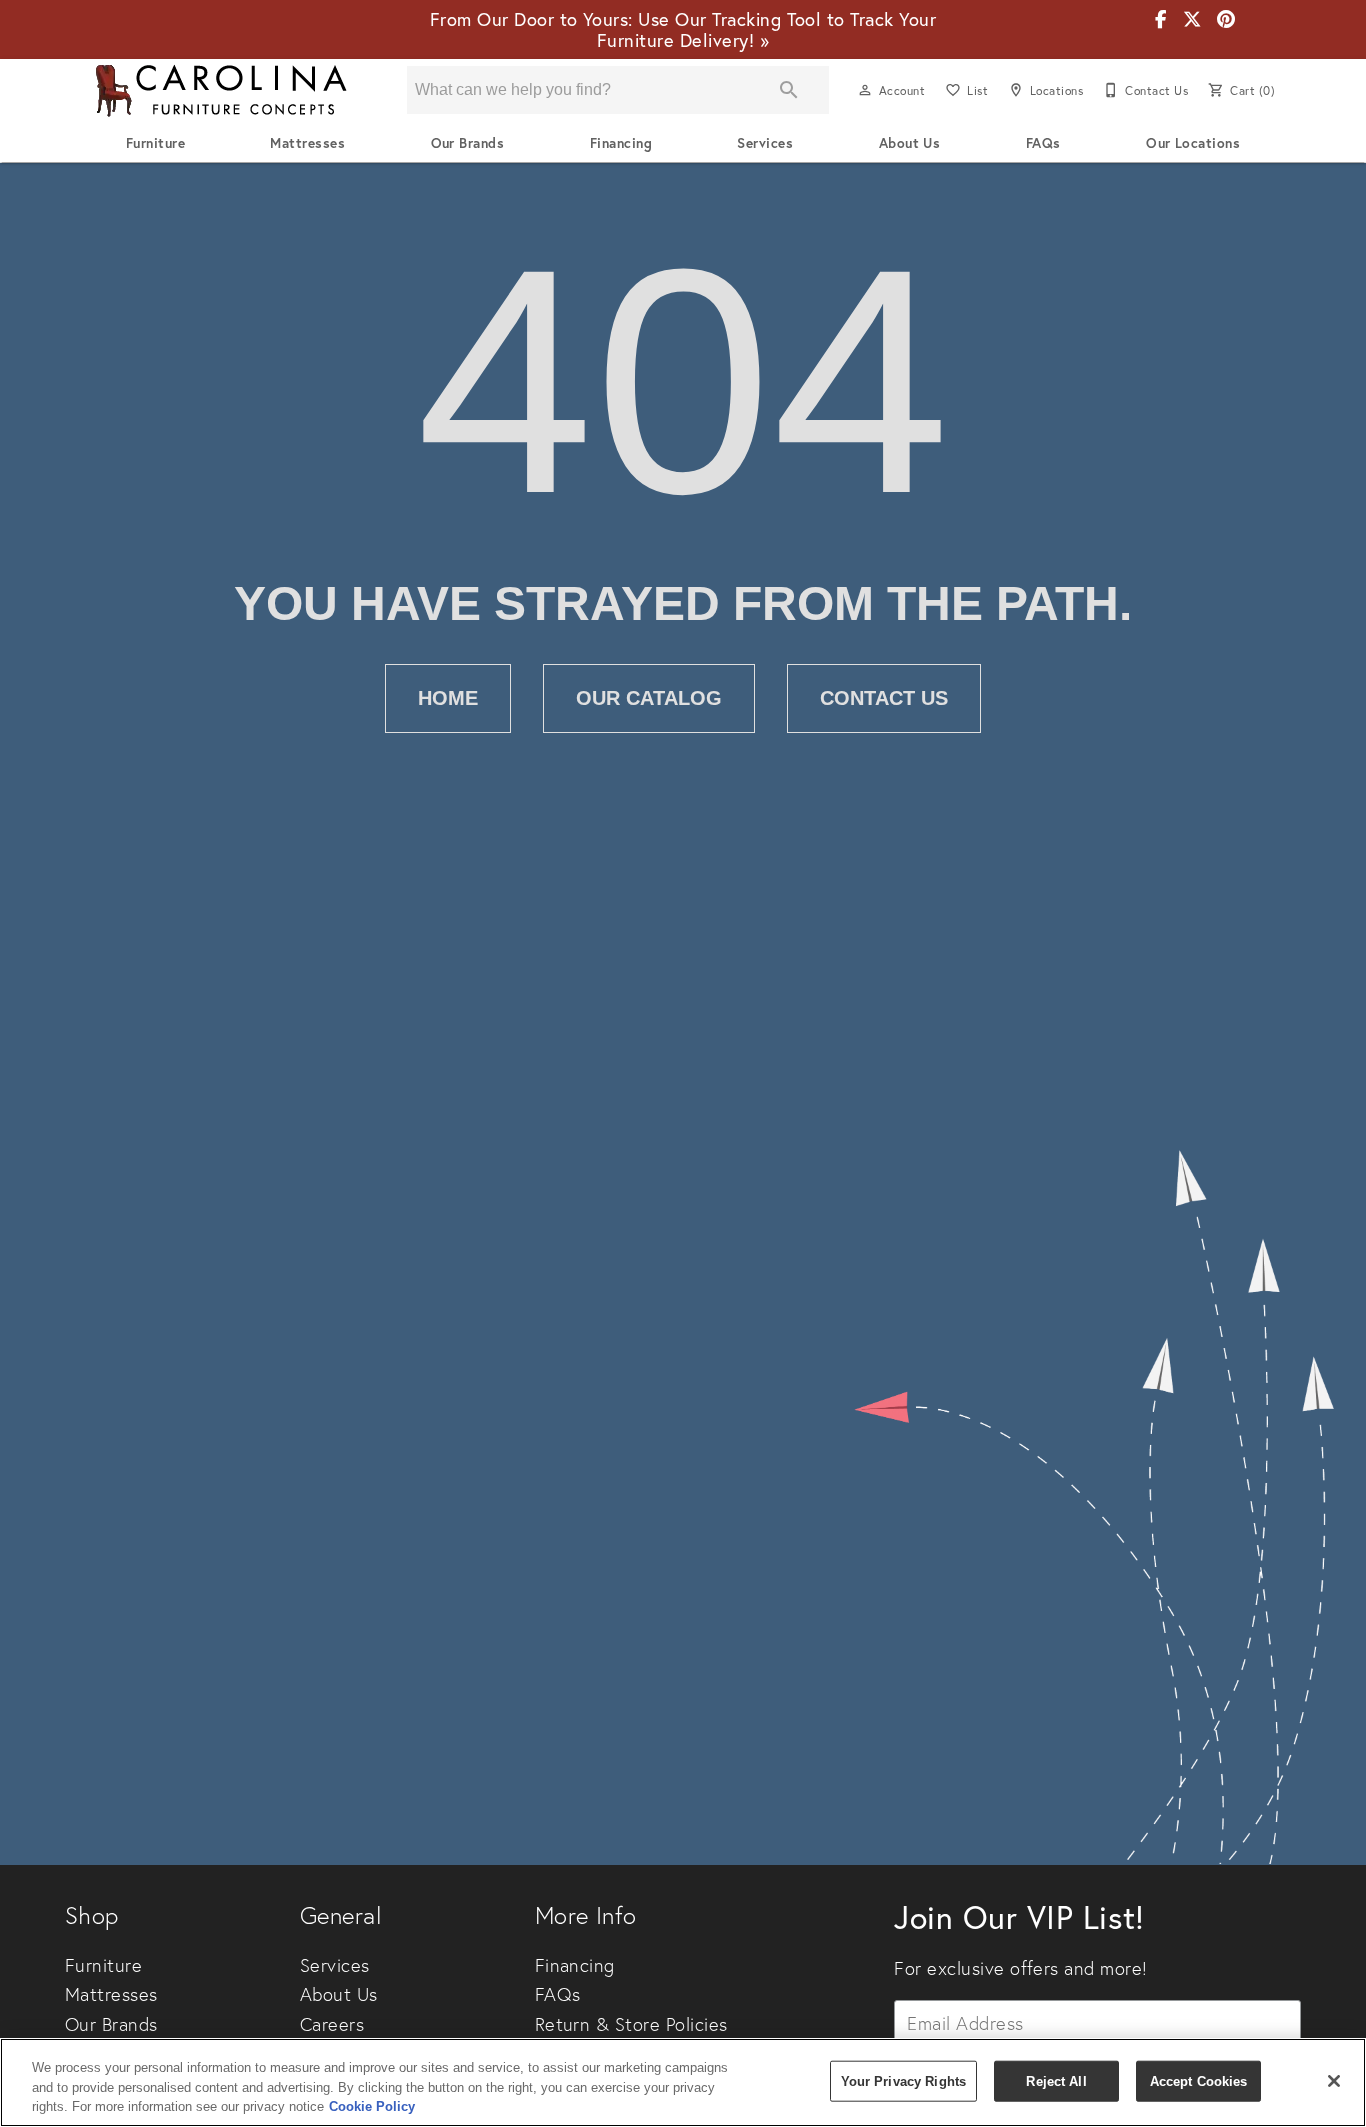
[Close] (1334, 2081)
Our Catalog (649, 698)
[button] (865, 90)
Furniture (155, 143)
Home (448, 698)
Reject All (1056, 2080)
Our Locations (1193, 143)
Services (765, 143)
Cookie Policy (372, 2106)
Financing (621, 143)
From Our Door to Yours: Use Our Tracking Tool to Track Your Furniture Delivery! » (683, 29)
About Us (910, 143)
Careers (332, 2024)
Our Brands (468, 143)
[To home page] (221, 90)
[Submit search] (789, 90)
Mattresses (307, 143)
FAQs (1043, 143)
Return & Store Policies (631, 2024)
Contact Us (884, 698)
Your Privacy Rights (903, 2080)
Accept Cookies (1199, 2080)
